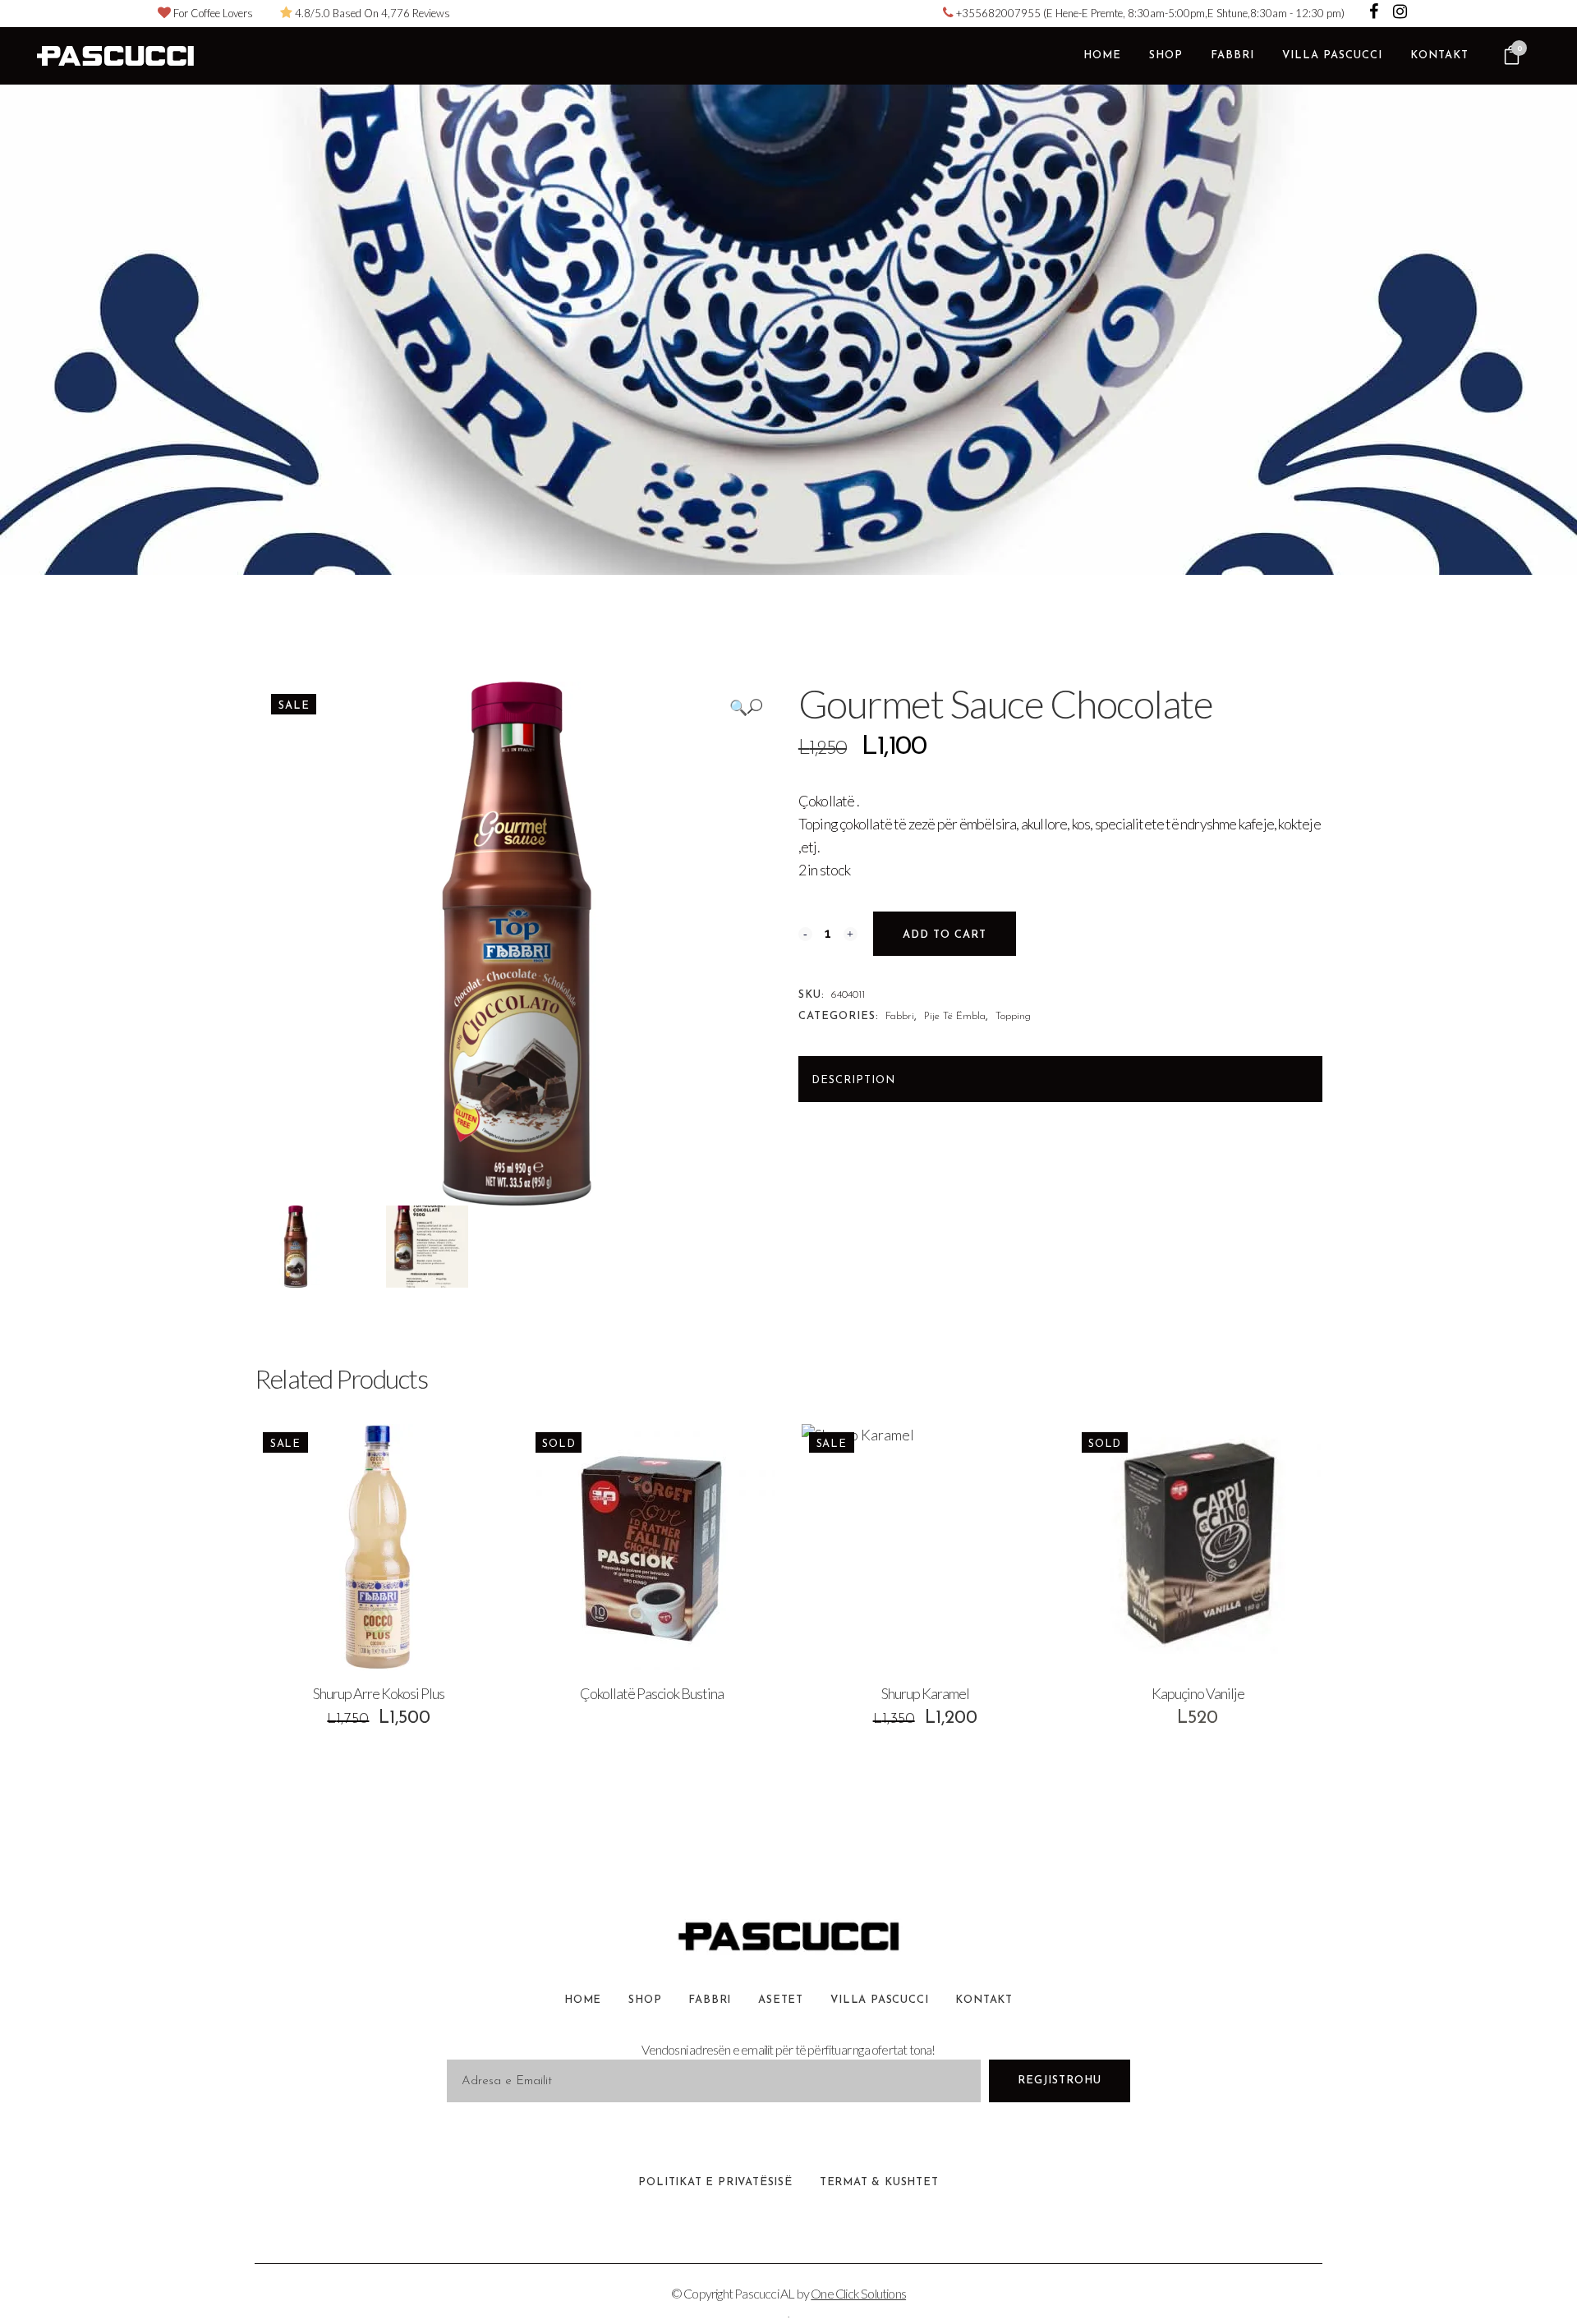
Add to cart (945, 935)
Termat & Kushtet (879, 2182)
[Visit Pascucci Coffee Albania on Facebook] (1375, 13)
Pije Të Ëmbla (955, 1016)
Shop (645, 2000)
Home (583, 2000)
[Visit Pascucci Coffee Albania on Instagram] (1400, 13)
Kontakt (984, 2000)
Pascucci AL (764, 2293)
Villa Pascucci (879, 2000)
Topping (1013, 1016)
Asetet (781, 2000)
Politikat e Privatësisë (715, 2182)
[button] (746, 707)
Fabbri (900, 1016)
